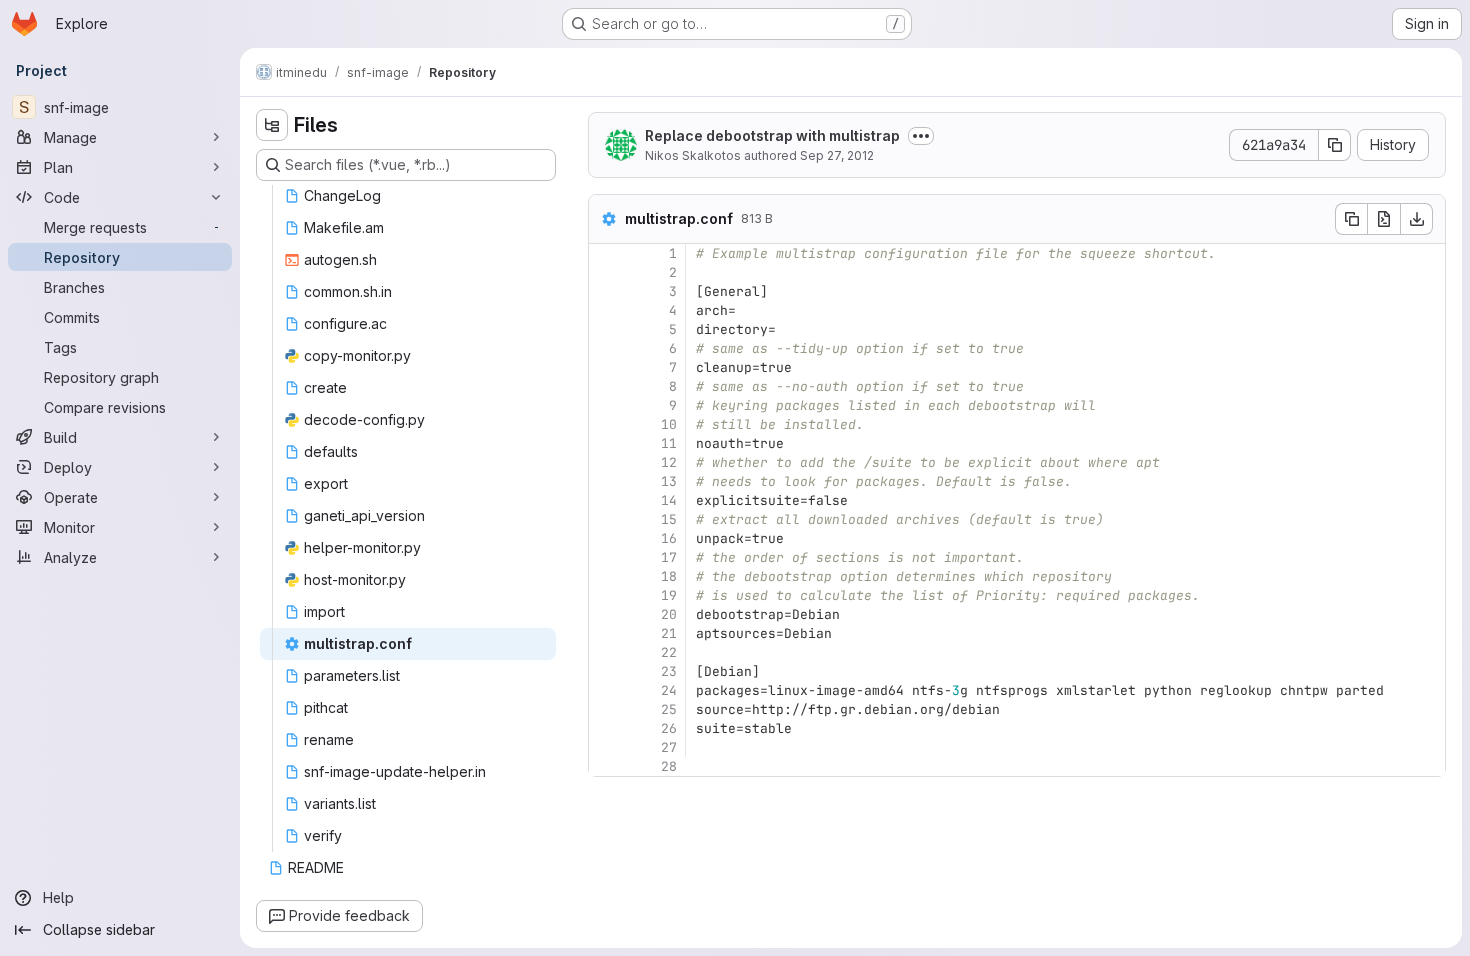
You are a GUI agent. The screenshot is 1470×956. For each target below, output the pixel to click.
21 (669, 633)
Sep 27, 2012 (837, 155)
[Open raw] (1384, 219)
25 (669, 709)
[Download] (1417, 219)
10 (669, 424)
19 (669, 595)
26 (669, 728)
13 (669, 481)
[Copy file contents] (1351, 219)
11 (669, 443)
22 (669, 652)
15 (669, 519)
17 (669, 557)
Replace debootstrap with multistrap (772, 135)
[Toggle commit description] (921, 136)
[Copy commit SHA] (1335, 145)
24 (669, 690)
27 (669, 747)
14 (669, 500)
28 (669, 766)
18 (669, 576)
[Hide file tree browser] (272, 125)
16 (669, 538)
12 (669, 462)
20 (669, 614)
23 (669, 671)
